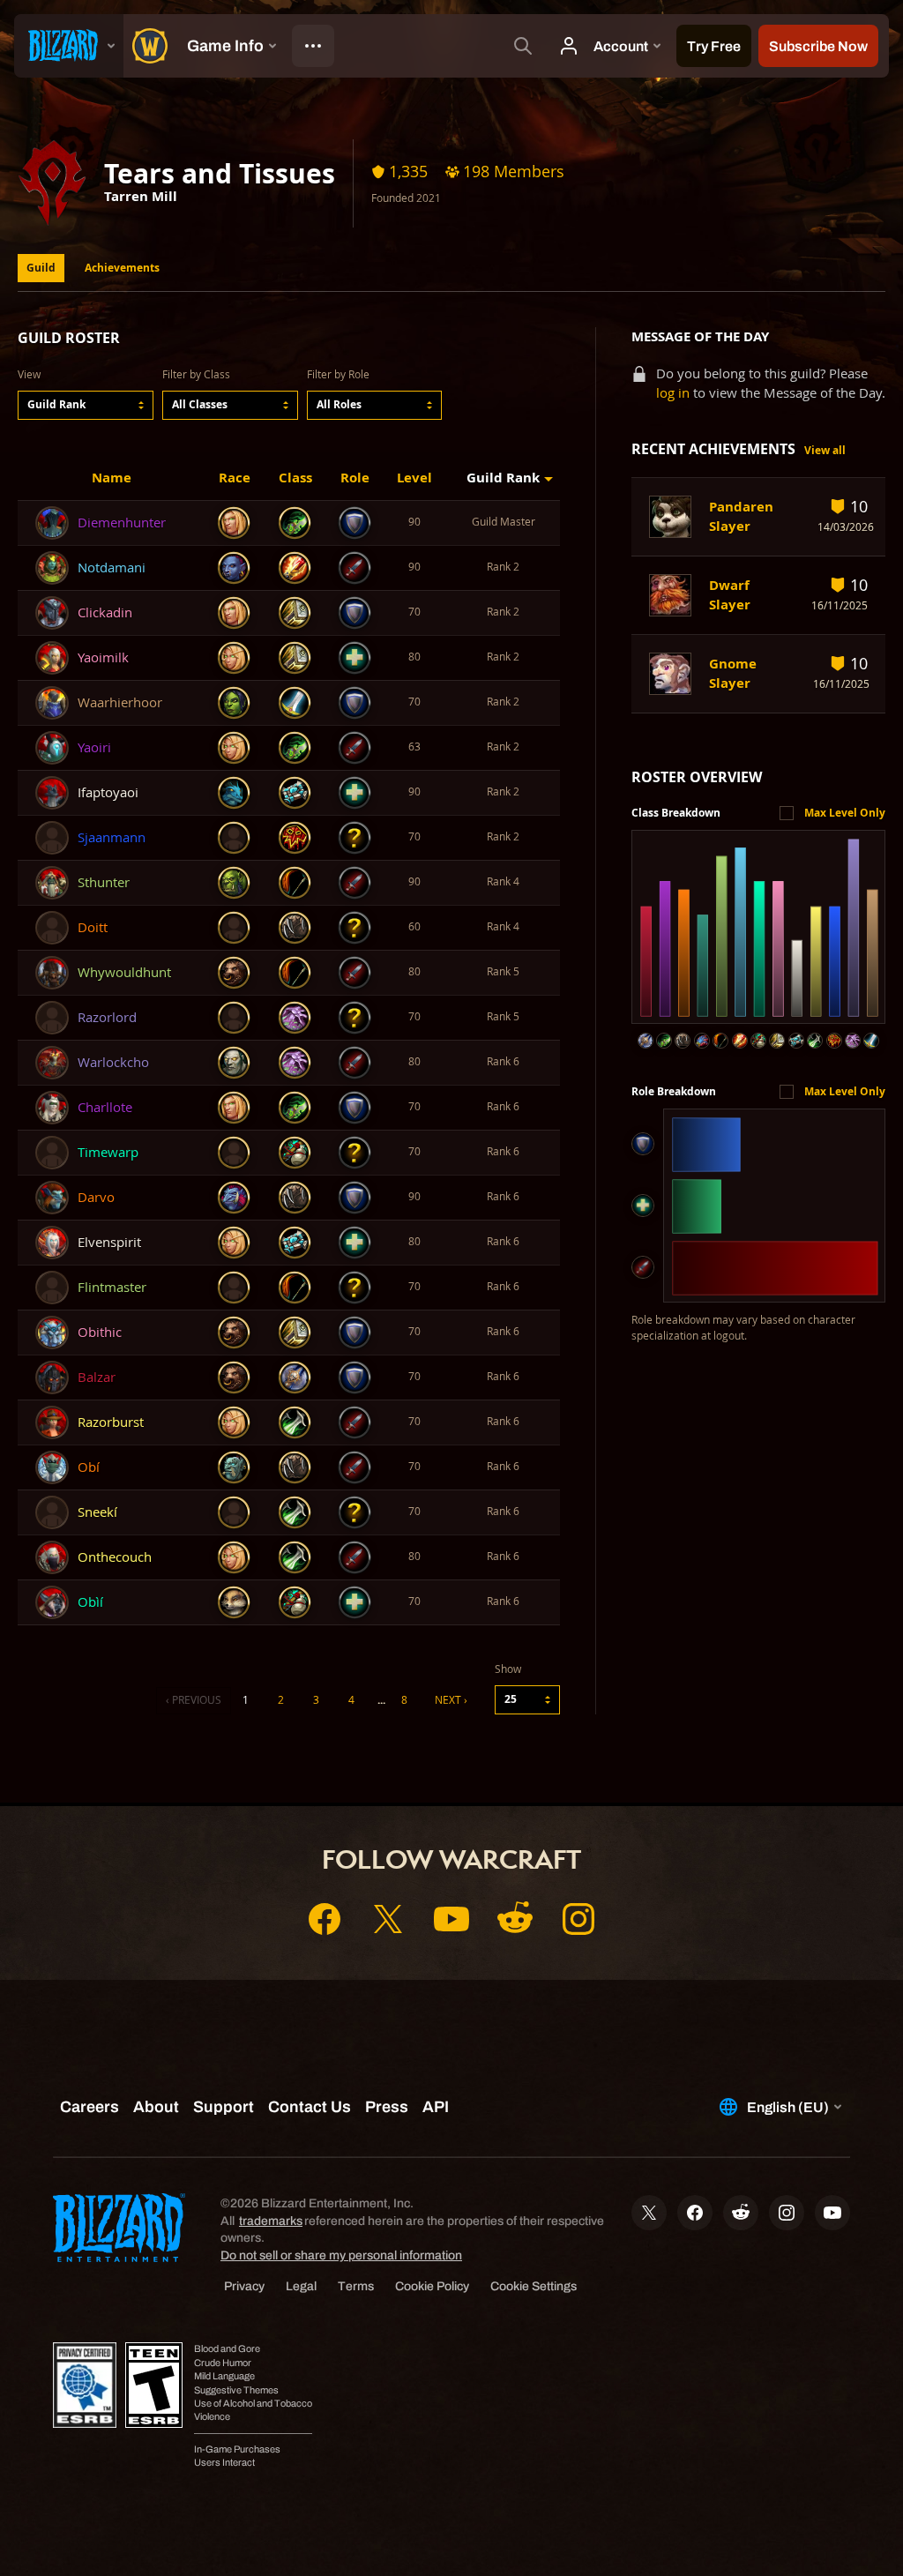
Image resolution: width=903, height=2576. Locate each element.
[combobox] (86, 405)
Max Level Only (845, 813)
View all (825, 450)
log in (673, 393)
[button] (86, 405)
